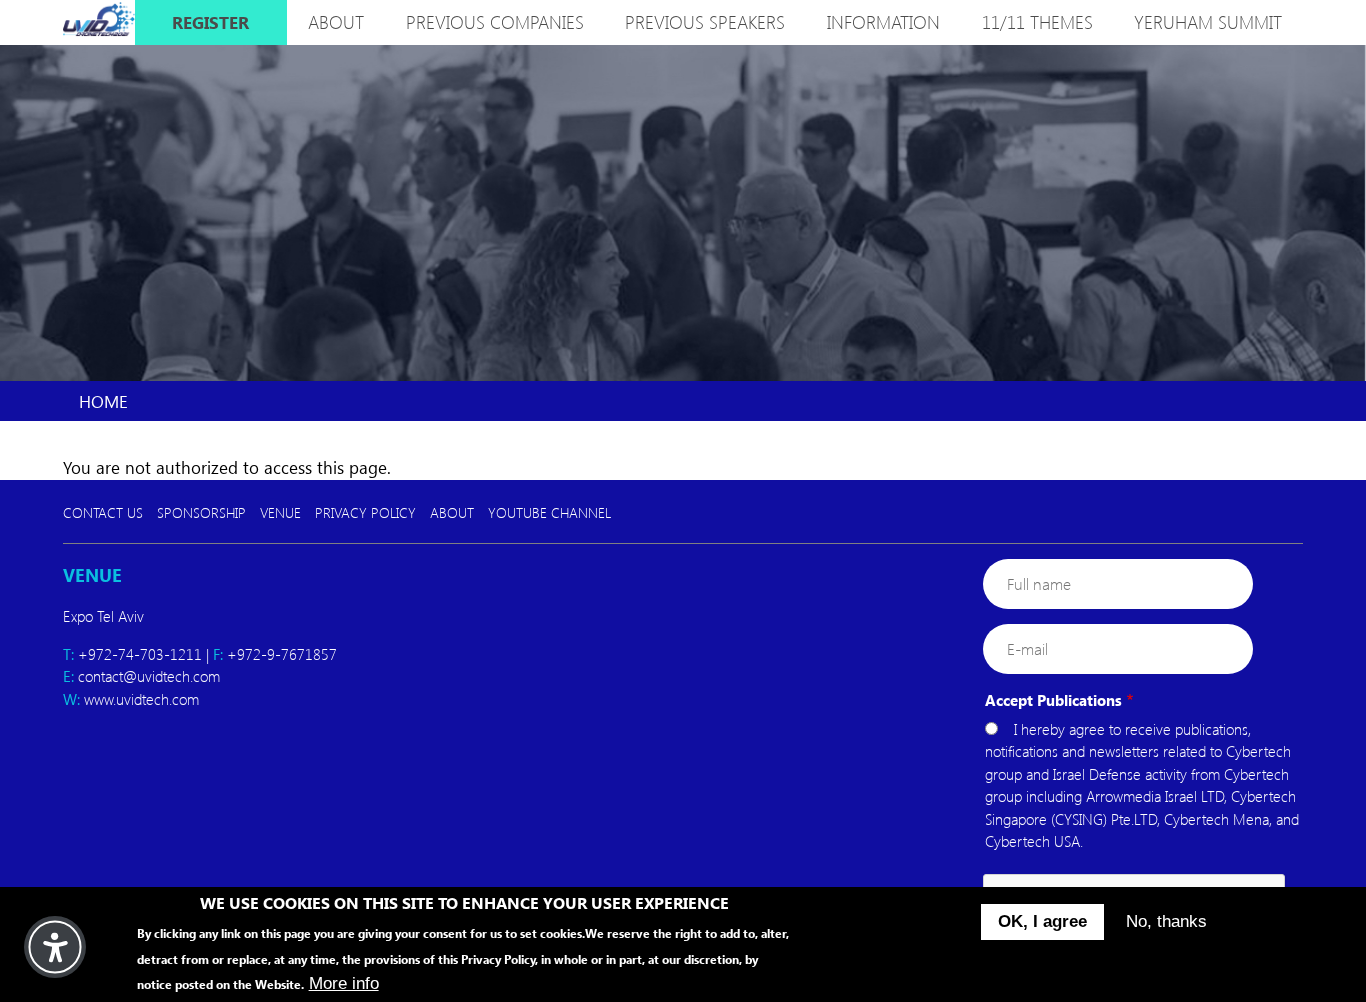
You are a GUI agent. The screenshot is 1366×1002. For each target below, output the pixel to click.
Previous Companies (495, 22)
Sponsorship (201, 512)
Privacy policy (365, 512)
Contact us (103, 512)
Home (103, 401)
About (452, 512)
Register (210, 22)
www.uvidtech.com (141, 699)
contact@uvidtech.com (149, 676)
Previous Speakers (705, 22)
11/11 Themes (1037, 22)
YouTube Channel (549, 512)
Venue (280, 512)
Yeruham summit (1208, 22)
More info (344, 983)
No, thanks (1166, 921)
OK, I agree (1042, 921)
